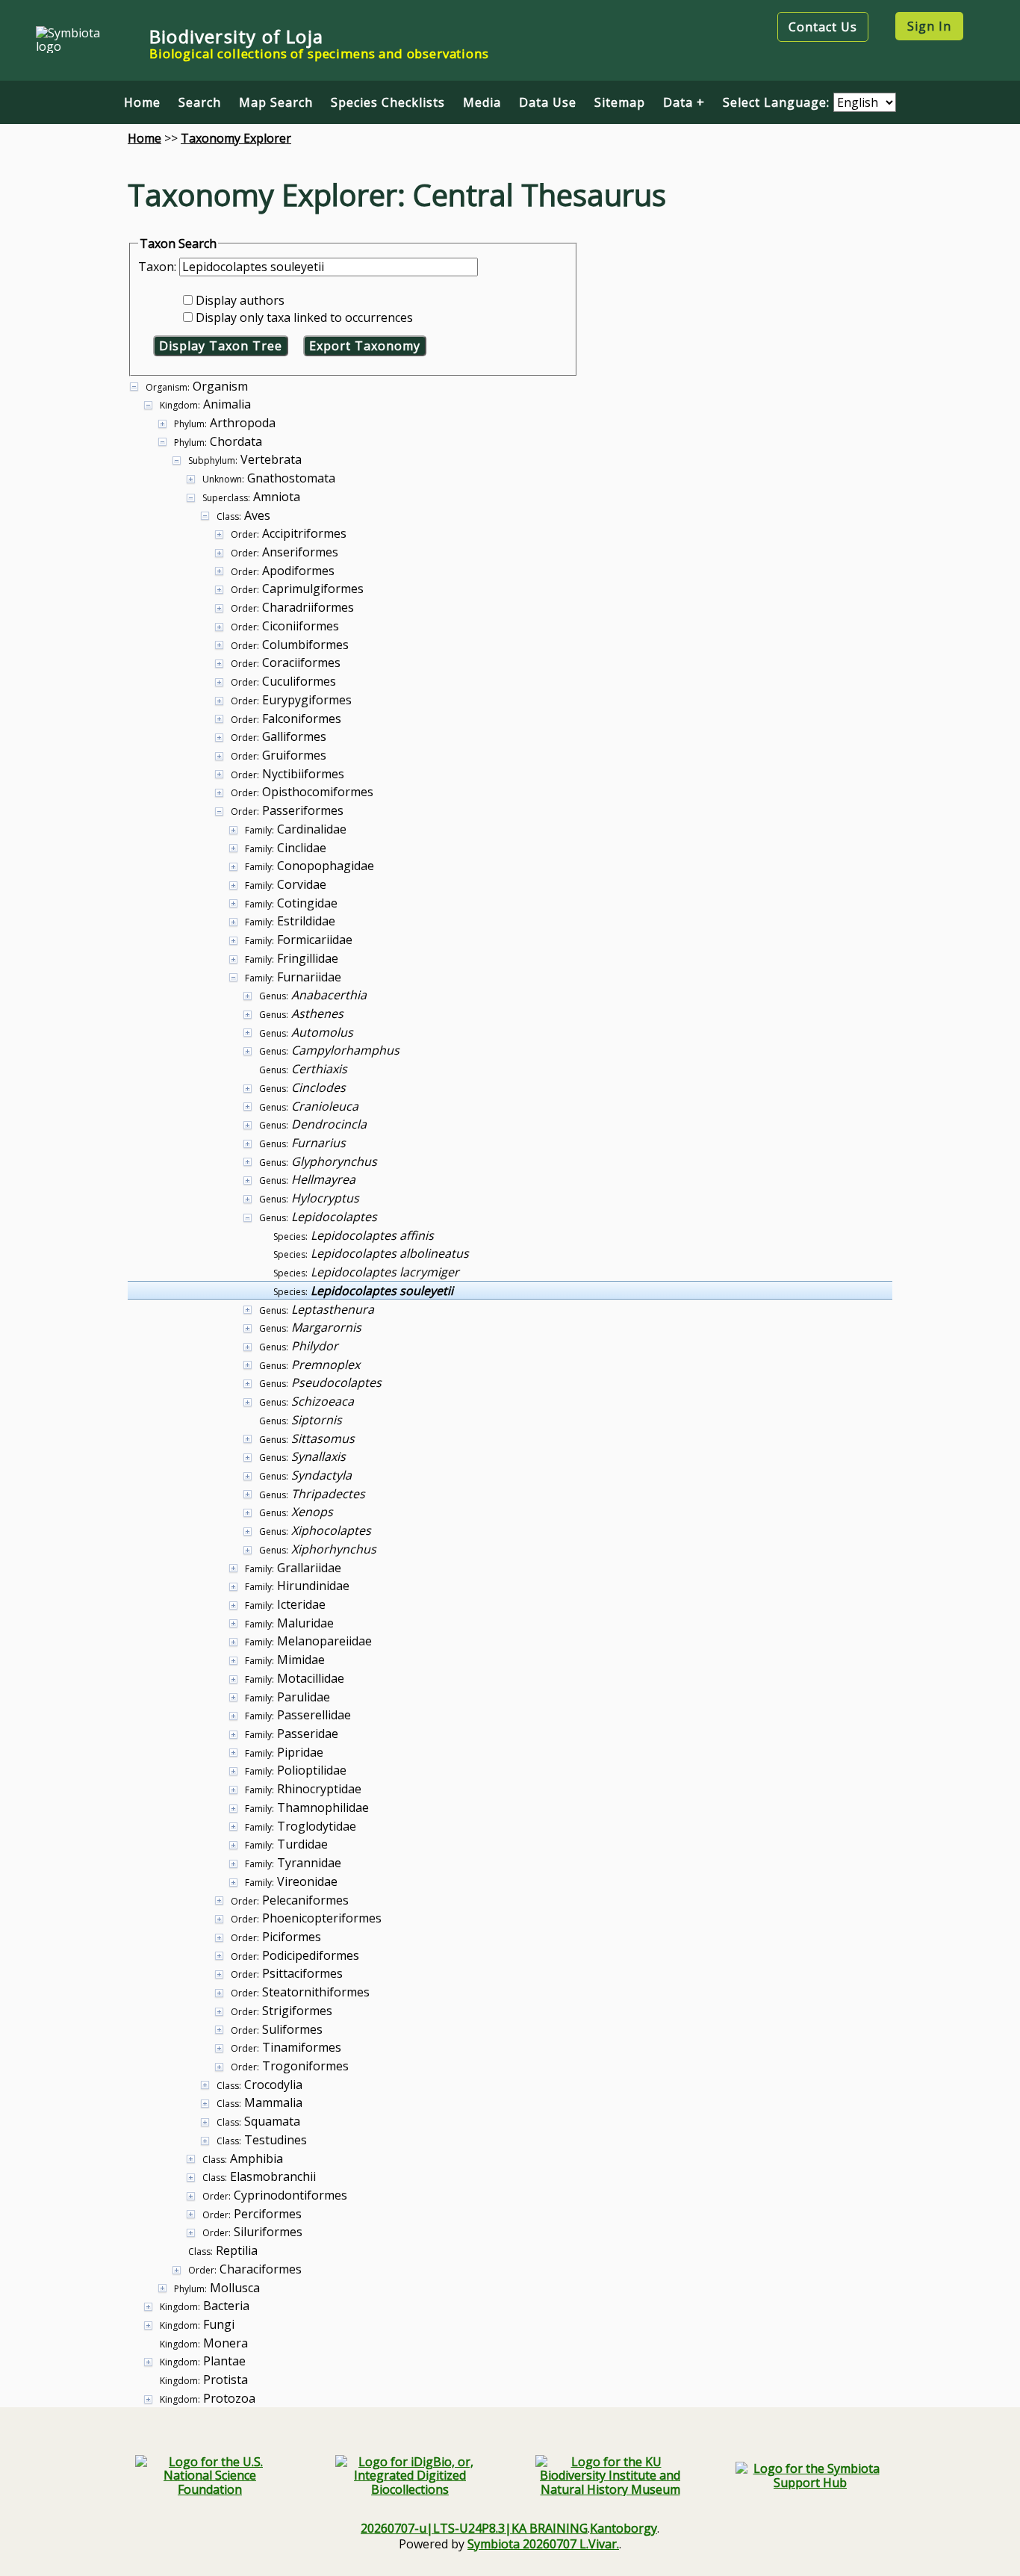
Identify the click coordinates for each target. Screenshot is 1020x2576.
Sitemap (620, 102)
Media (482, 102)
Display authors (240, 300)
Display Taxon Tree (221, 346)
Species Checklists (388, 102)
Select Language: (778, 102)
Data (678, 102)
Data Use (548, 102)
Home (142, 102)
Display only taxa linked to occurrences (304, 317)
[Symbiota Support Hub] (810, 2476)
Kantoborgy (623, 2528)
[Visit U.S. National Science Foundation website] (210, 2476)
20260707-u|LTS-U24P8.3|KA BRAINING (474, 2528)
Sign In (929, 26)
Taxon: (159, 267)
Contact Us (823, 27)
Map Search (276, 102)
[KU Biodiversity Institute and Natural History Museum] (610, 2476)
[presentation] (510, 1392)
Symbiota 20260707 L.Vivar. (543, 2544)
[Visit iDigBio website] (410, 2476)
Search (200, 102)
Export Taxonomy (365, 346)
